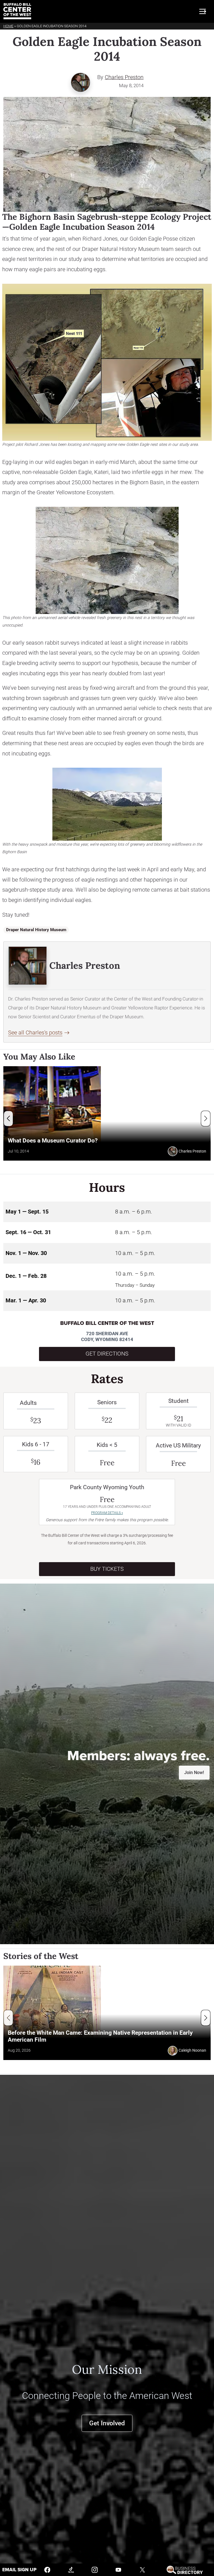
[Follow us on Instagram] (95, 2569)
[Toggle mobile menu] (203, 11)
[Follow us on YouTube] (118, 2569)
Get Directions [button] (107, 1354)
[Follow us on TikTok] (71, 2569)
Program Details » (107, 1513)
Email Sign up (19, 2570)
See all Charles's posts (35, 1033)
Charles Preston (124, 77)
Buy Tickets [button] (107, 1569)
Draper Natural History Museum (36, 930)
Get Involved (107, 2423)
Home (8, 26)
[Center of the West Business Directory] (185, 2569)
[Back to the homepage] (17, 11)
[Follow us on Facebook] (47, 2569)
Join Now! (194, 1773)
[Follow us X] (142, 2569)
